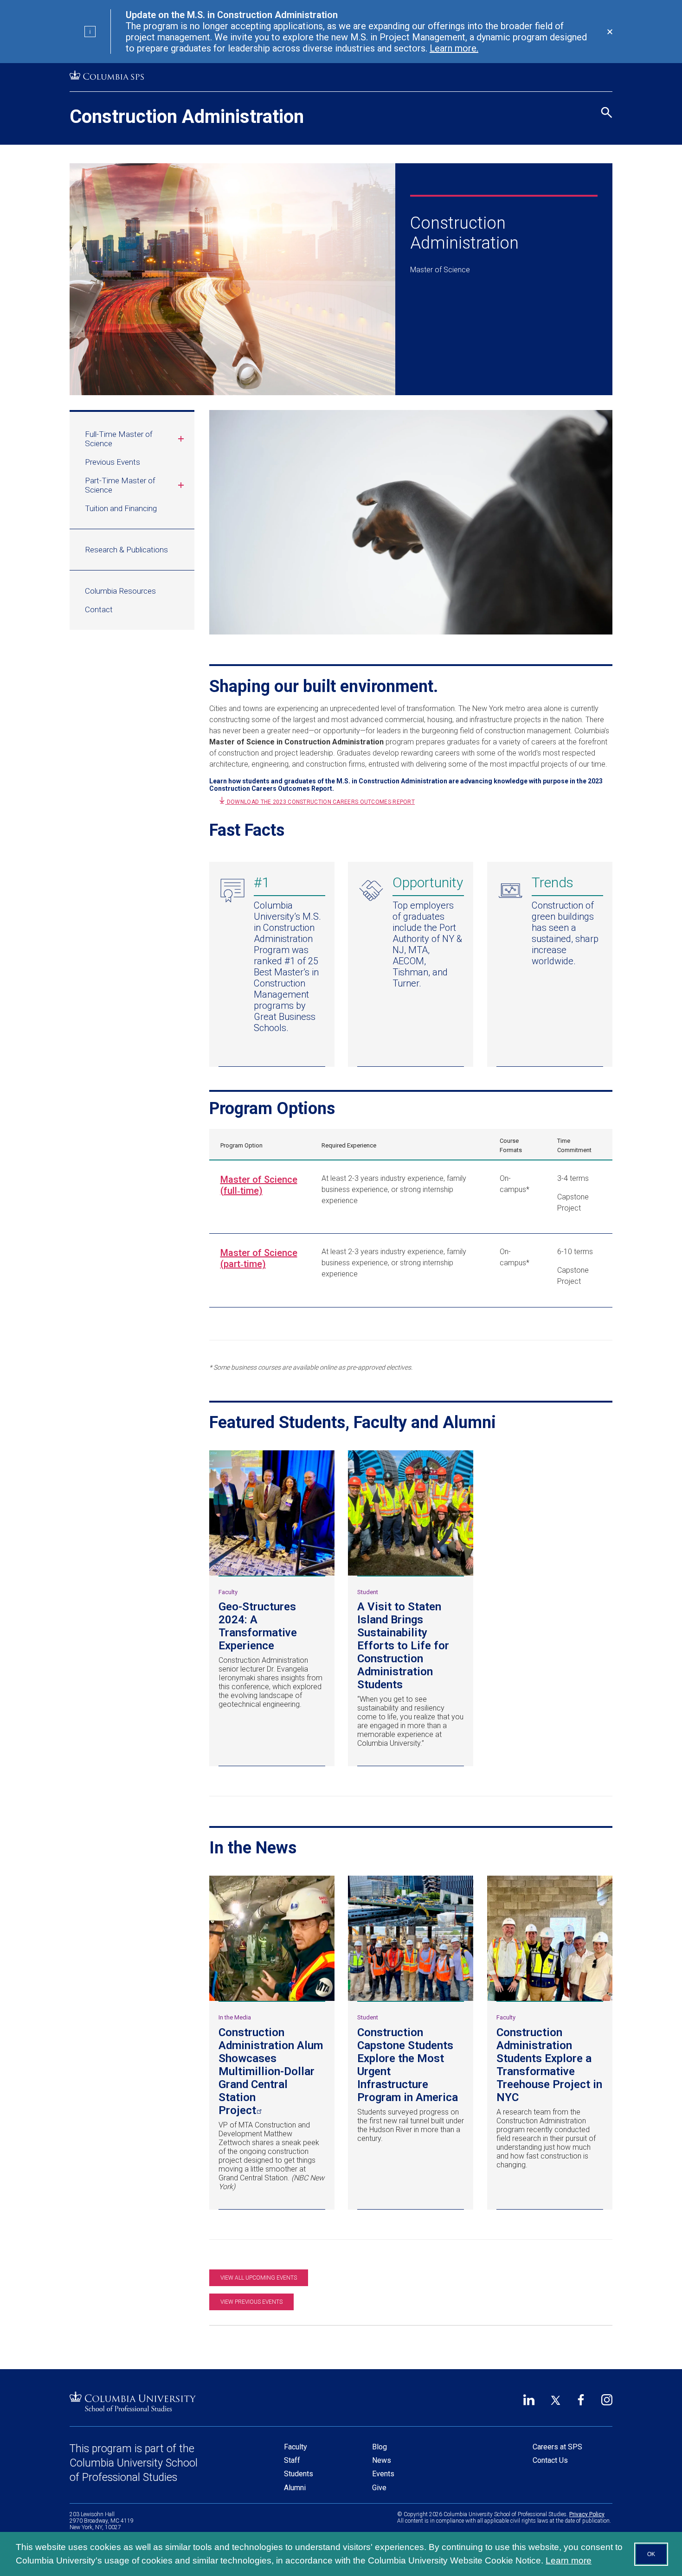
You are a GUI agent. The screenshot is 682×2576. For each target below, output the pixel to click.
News (382, 2460)
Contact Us (550, 2460)
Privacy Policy (587, 2514)
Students (299, 2474)
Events (383, 2474)
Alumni (295, 2488)
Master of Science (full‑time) (259, 1185)
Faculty (296, 2447)
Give (379, 2488)
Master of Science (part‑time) (259, 1258)
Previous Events (113, 462)
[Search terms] (605, 72)
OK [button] (651, 2554)
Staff (292, 2460)
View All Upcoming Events (259, 2278)
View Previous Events (251, 2302)
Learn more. (454, 48)
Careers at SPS (557, 2447)
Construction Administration (187, 117)
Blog (380, 2447)
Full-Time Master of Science (119, 439)
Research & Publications (126, 550)
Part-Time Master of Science (120, 485)
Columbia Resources (120, 591)
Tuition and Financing (121, 508)
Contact (99, 609)
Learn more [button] (569, 2560)
